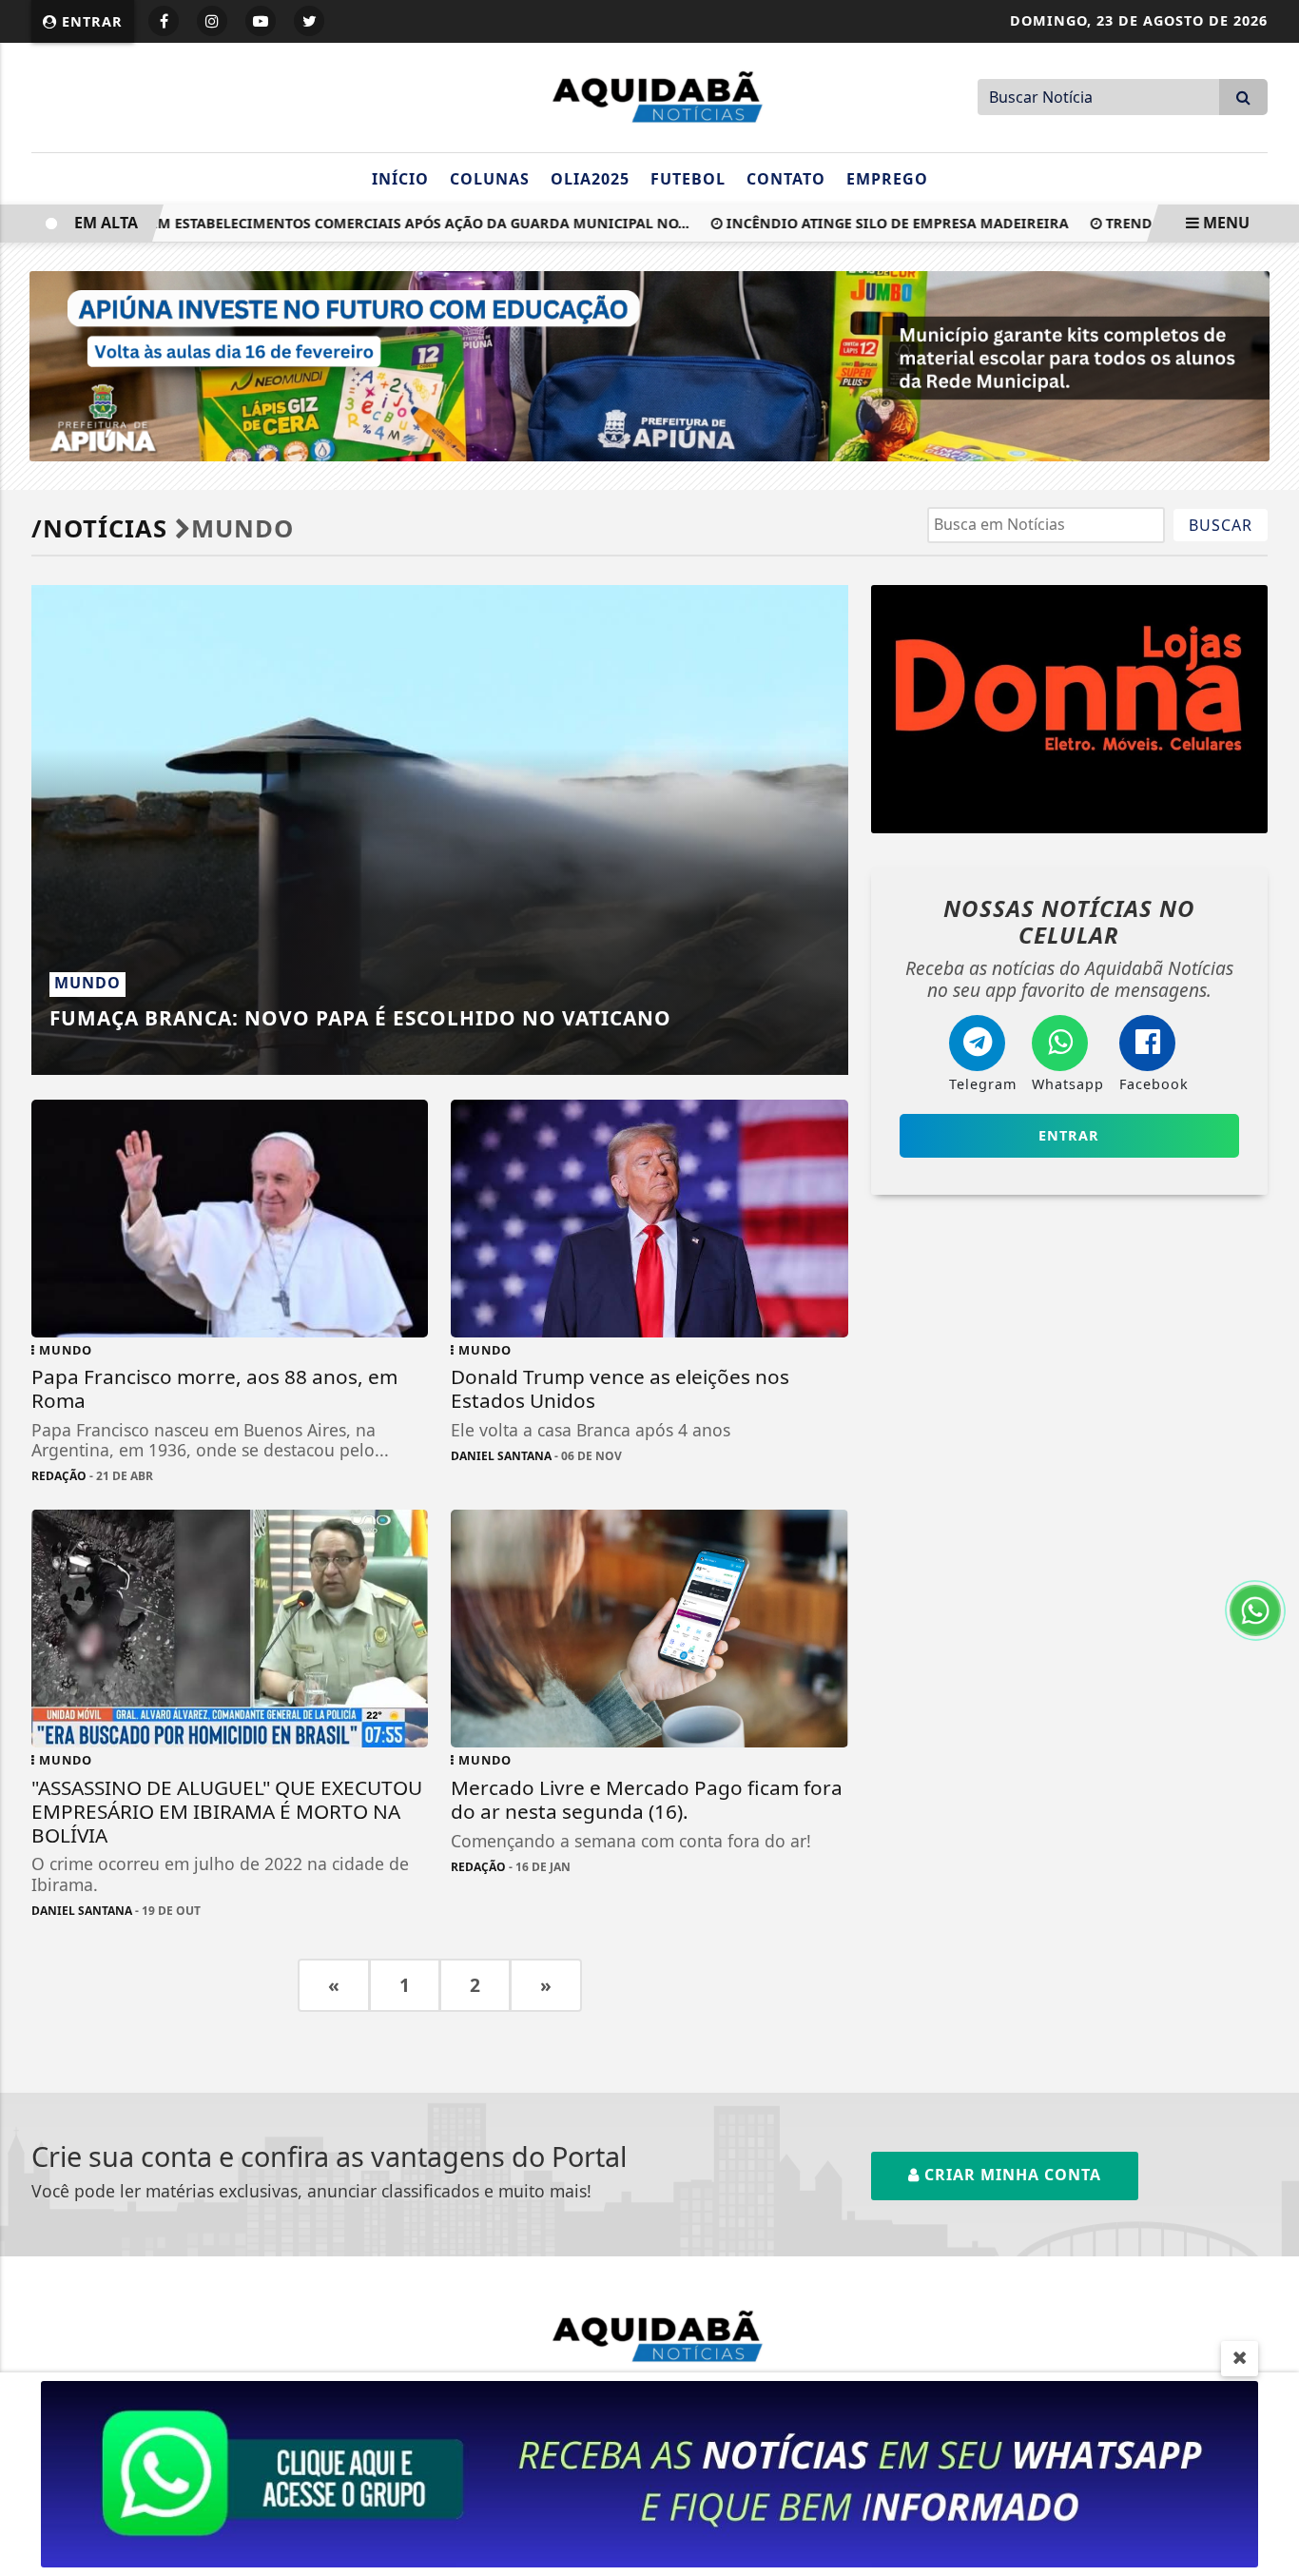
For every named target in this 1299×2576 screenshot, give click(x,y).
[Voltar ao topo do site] (1270, 1546)
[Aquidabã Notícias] (649, 95)
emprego (887, 179)
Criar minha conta (1010, 2175)
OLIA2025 (590, 179)
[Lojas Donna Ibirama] (1069, 709)
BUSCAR (1221, 525)
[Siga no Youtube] (261, 21)
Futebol (688, 179)
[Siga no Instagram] (212, 21)
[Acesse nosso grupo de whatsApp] (649, 2472)
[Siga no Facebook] (164, 21)
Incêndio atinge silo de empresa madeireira (853, 223)
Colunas (490, 179)
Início (400, 179)
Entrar (90, 21)
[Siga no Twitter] (309, 21)
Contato (786, 179)
